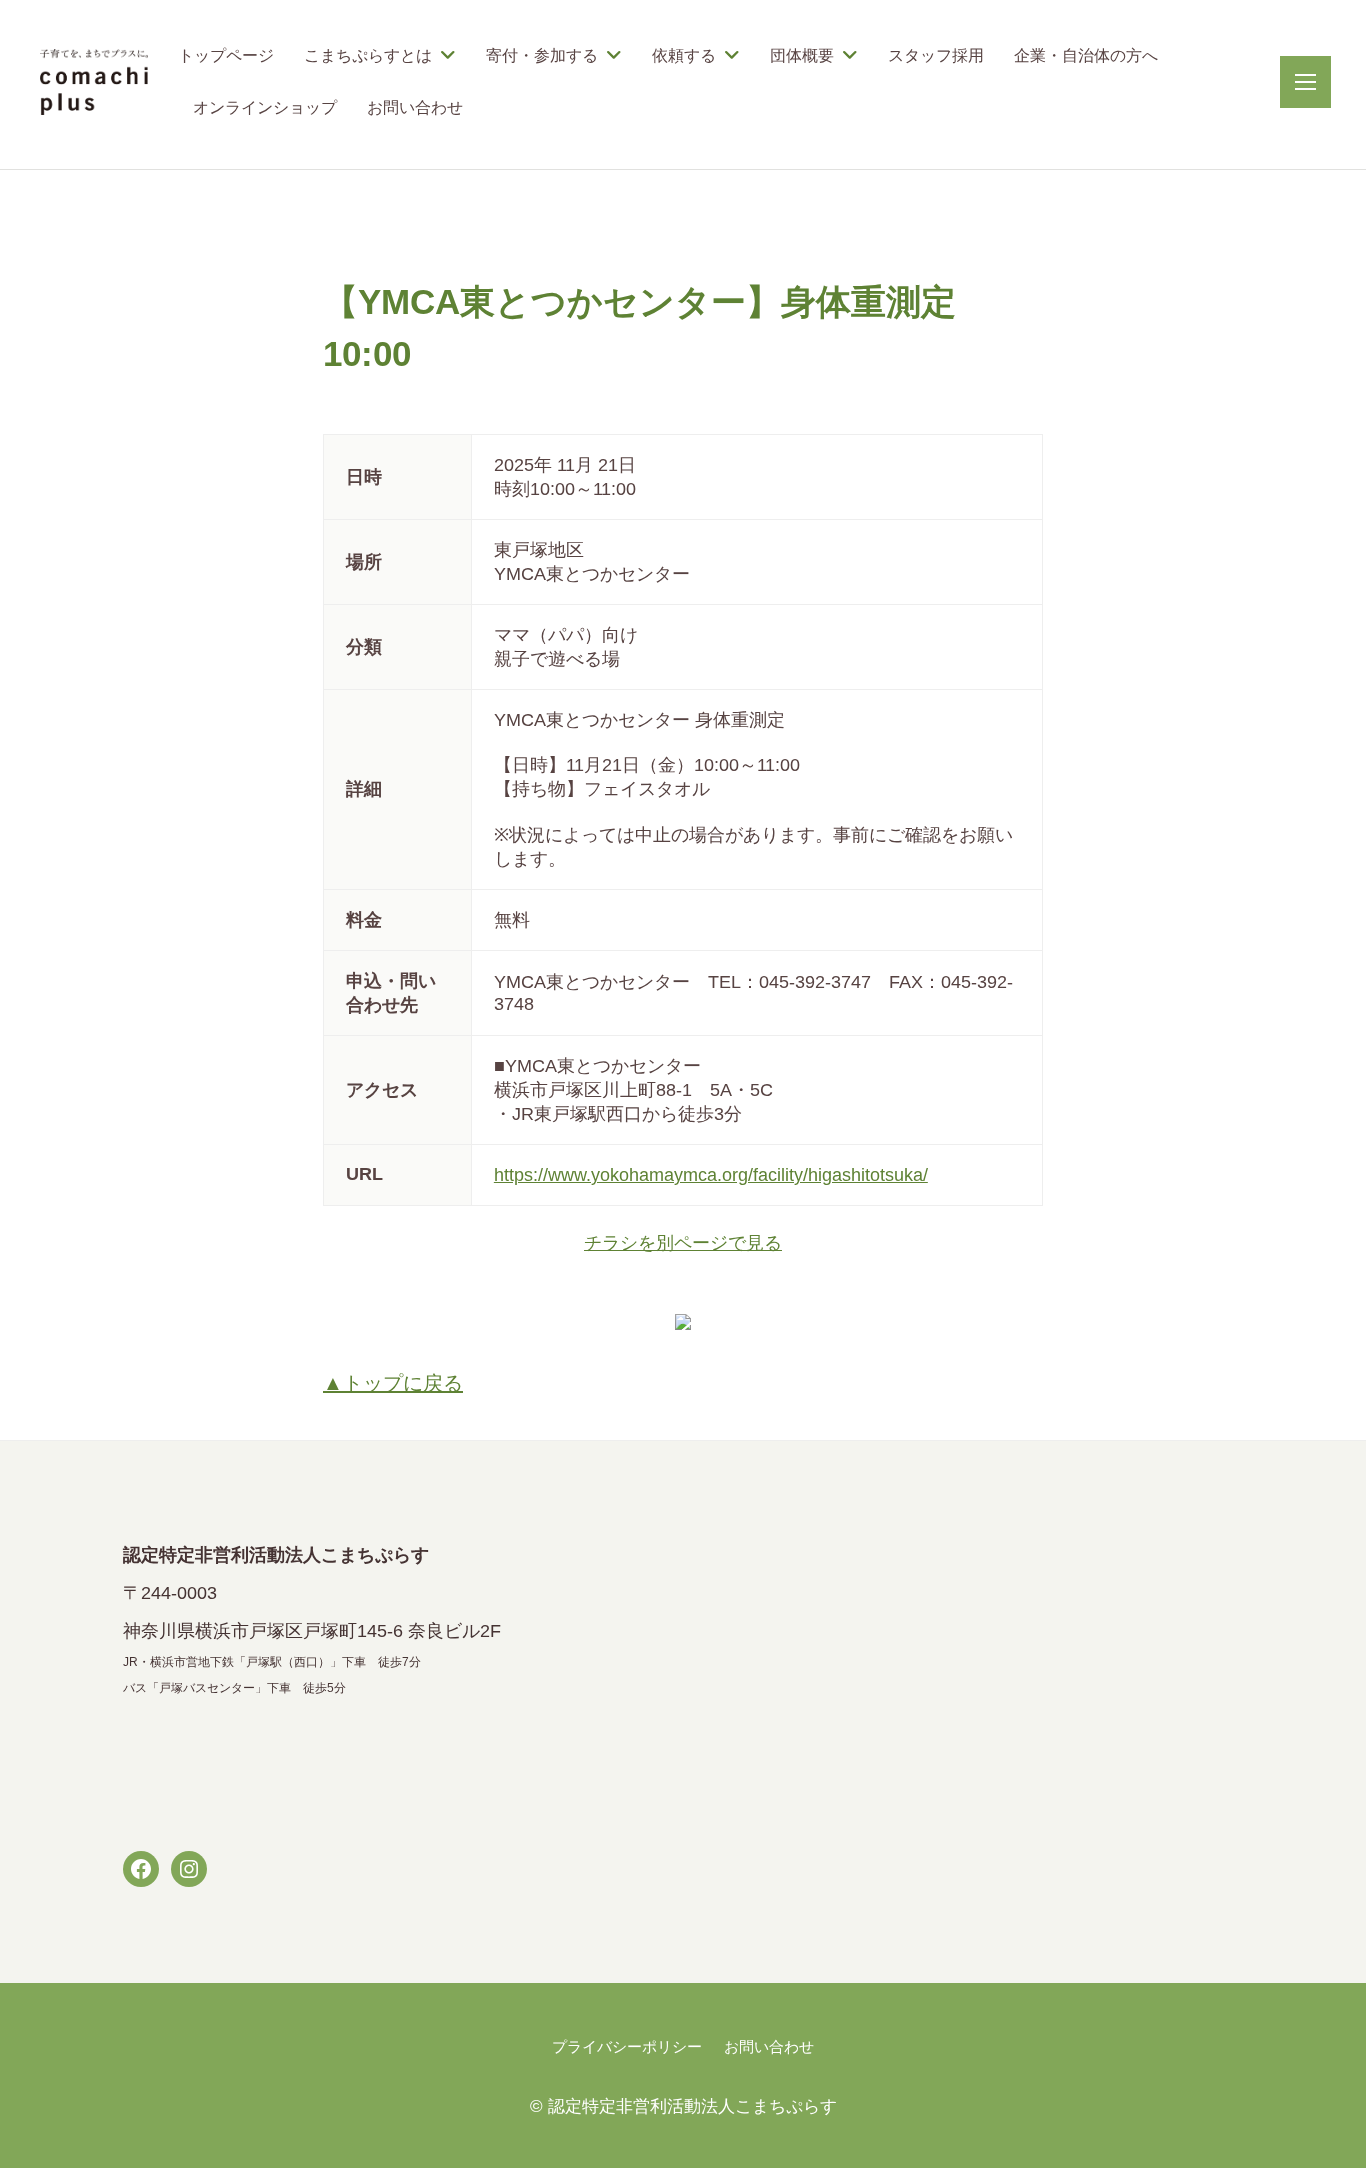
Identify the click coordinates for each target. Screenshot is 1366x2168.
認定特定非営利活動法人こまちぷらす (692, 2106)
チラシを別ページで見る (683, 1243)
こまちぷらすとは (368, 55)
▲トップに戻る (393, 1383)
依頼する (684, 55)
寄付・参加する (542, 55)
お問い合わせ (415, 107)
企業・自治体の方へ (1086, 55)
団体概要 (802, 55)
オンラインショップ (265, 107)
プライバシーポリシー (627, 2046)
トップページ (226, 55)
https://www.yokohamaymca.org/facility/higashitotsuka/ (711, 1175)
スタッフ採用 (936, 55)
